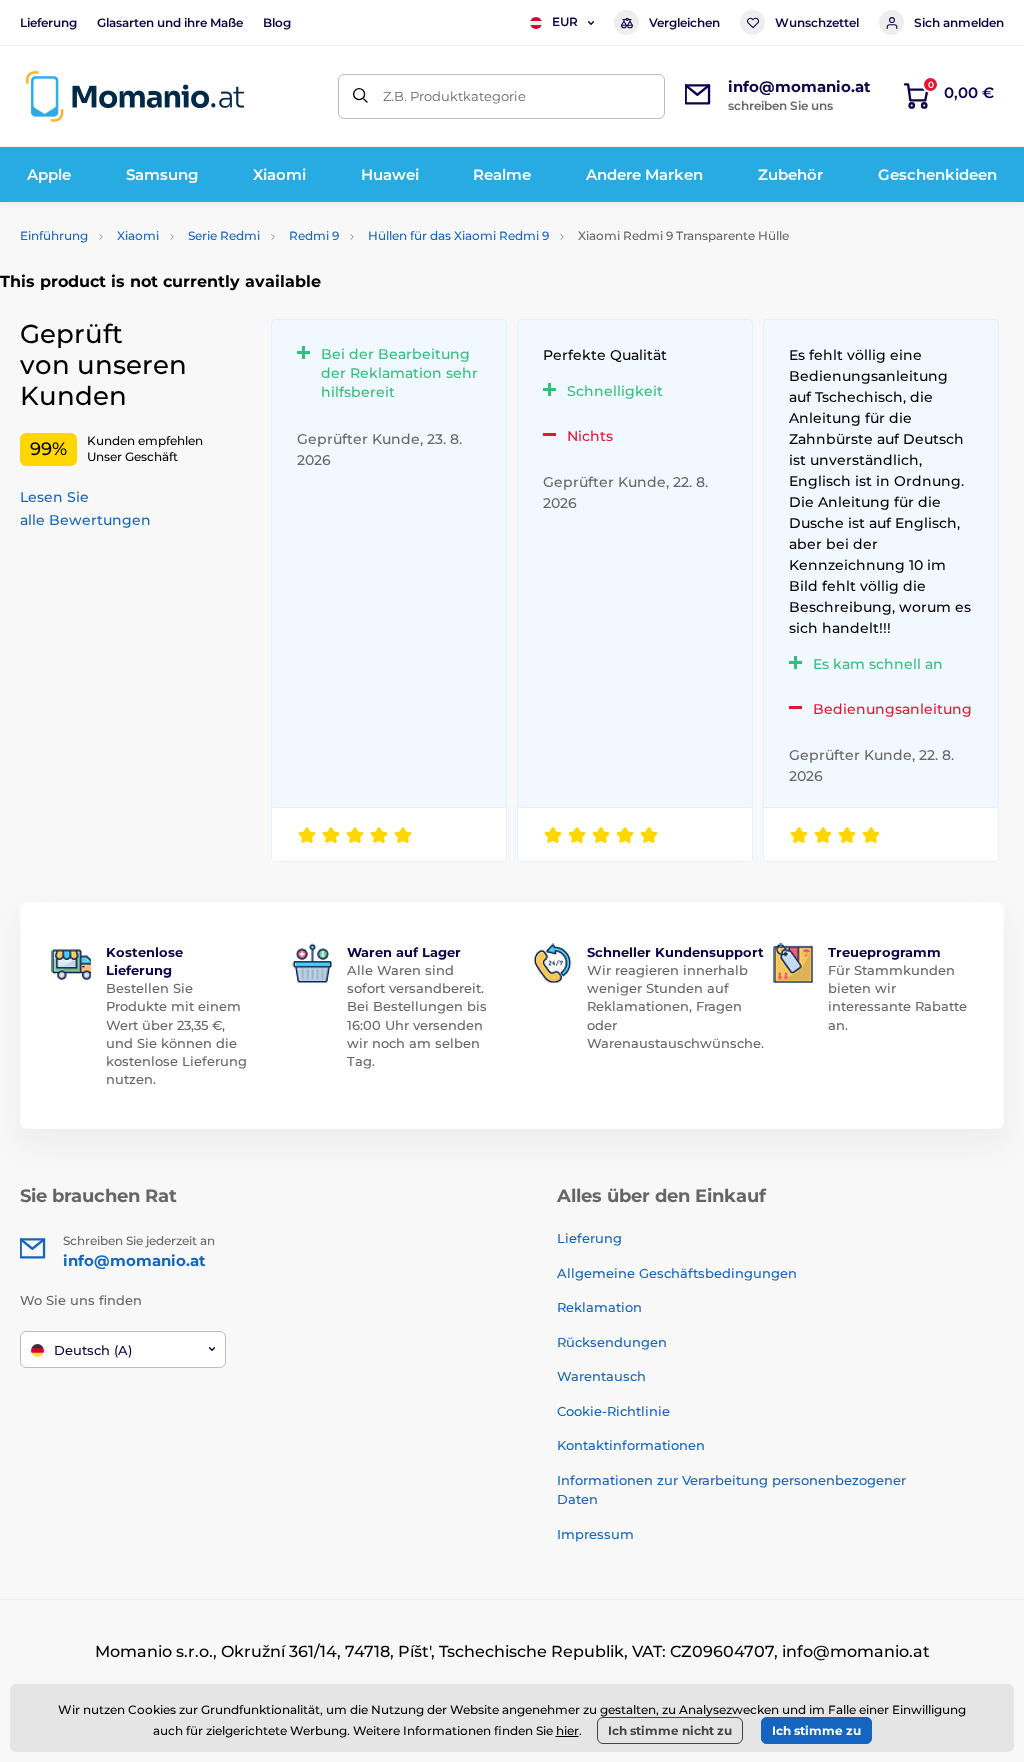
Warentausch (601, 1376)
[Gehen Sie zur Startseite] (135, 96)
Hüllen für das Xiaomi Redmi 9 (458, 235)
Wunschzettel (817, 22)
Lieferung (48, 22)
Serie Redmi (224, 235)
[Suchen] (360, 96)
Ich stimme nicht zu (670, 1730)
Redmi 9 (314, 235)
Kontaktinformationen (631, 1445)
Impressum (595, 1534)
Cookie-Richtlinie (613, 1411)
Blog (277, 22)
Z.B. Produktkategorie (454, 96)
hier (567, 1730)
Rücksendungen (612, 1342)
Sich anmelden (959, 22)
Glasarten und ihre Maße (170, 22)
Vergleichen (684, 22)
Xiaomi (138, 235)
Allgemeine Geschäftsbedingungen (677, 1273)
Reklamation (599, 1307)
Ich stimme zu (816, 1730)
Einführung (54, 235)
